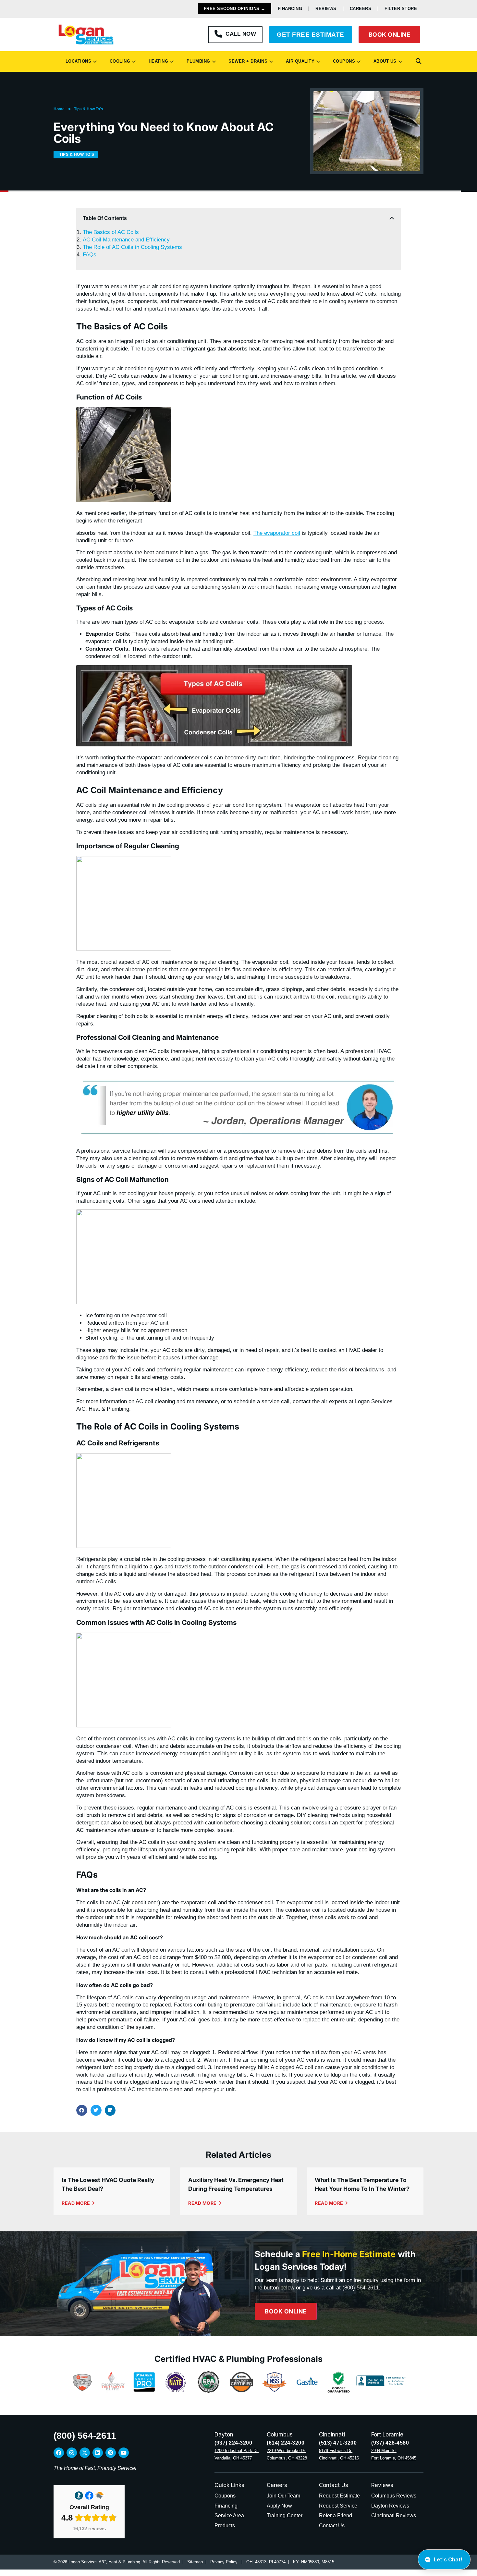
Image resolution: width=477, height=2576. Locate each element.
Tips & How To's (89, 109)
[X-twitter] (85, 2453)
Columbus (280, 2435)
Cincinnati (332, 2435)
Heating (157, 61)
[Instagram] (72, 2453)
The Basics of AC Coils (111, 232)
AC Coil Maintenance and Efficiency (126, 240)
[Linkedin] (98, 2453)
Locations (77, 61)
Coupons (343, 61)
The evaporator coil (277, 533)
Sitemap (195, 2562)
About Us (384, 61)
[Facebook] (59, 2453)
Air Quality (299, 61)
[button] (419, 61)
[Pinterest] (111, 2453)
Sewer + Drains (246, 61)
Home (59, 109)
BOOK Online (390, 35)
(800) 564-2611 (361, 2288)
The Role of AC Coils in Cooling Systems (132, 247)
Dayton (224, 2435)
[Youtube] (124, 2453)
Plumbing (197, 61)
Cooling (119, 61)
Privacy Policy (224, 2562)
